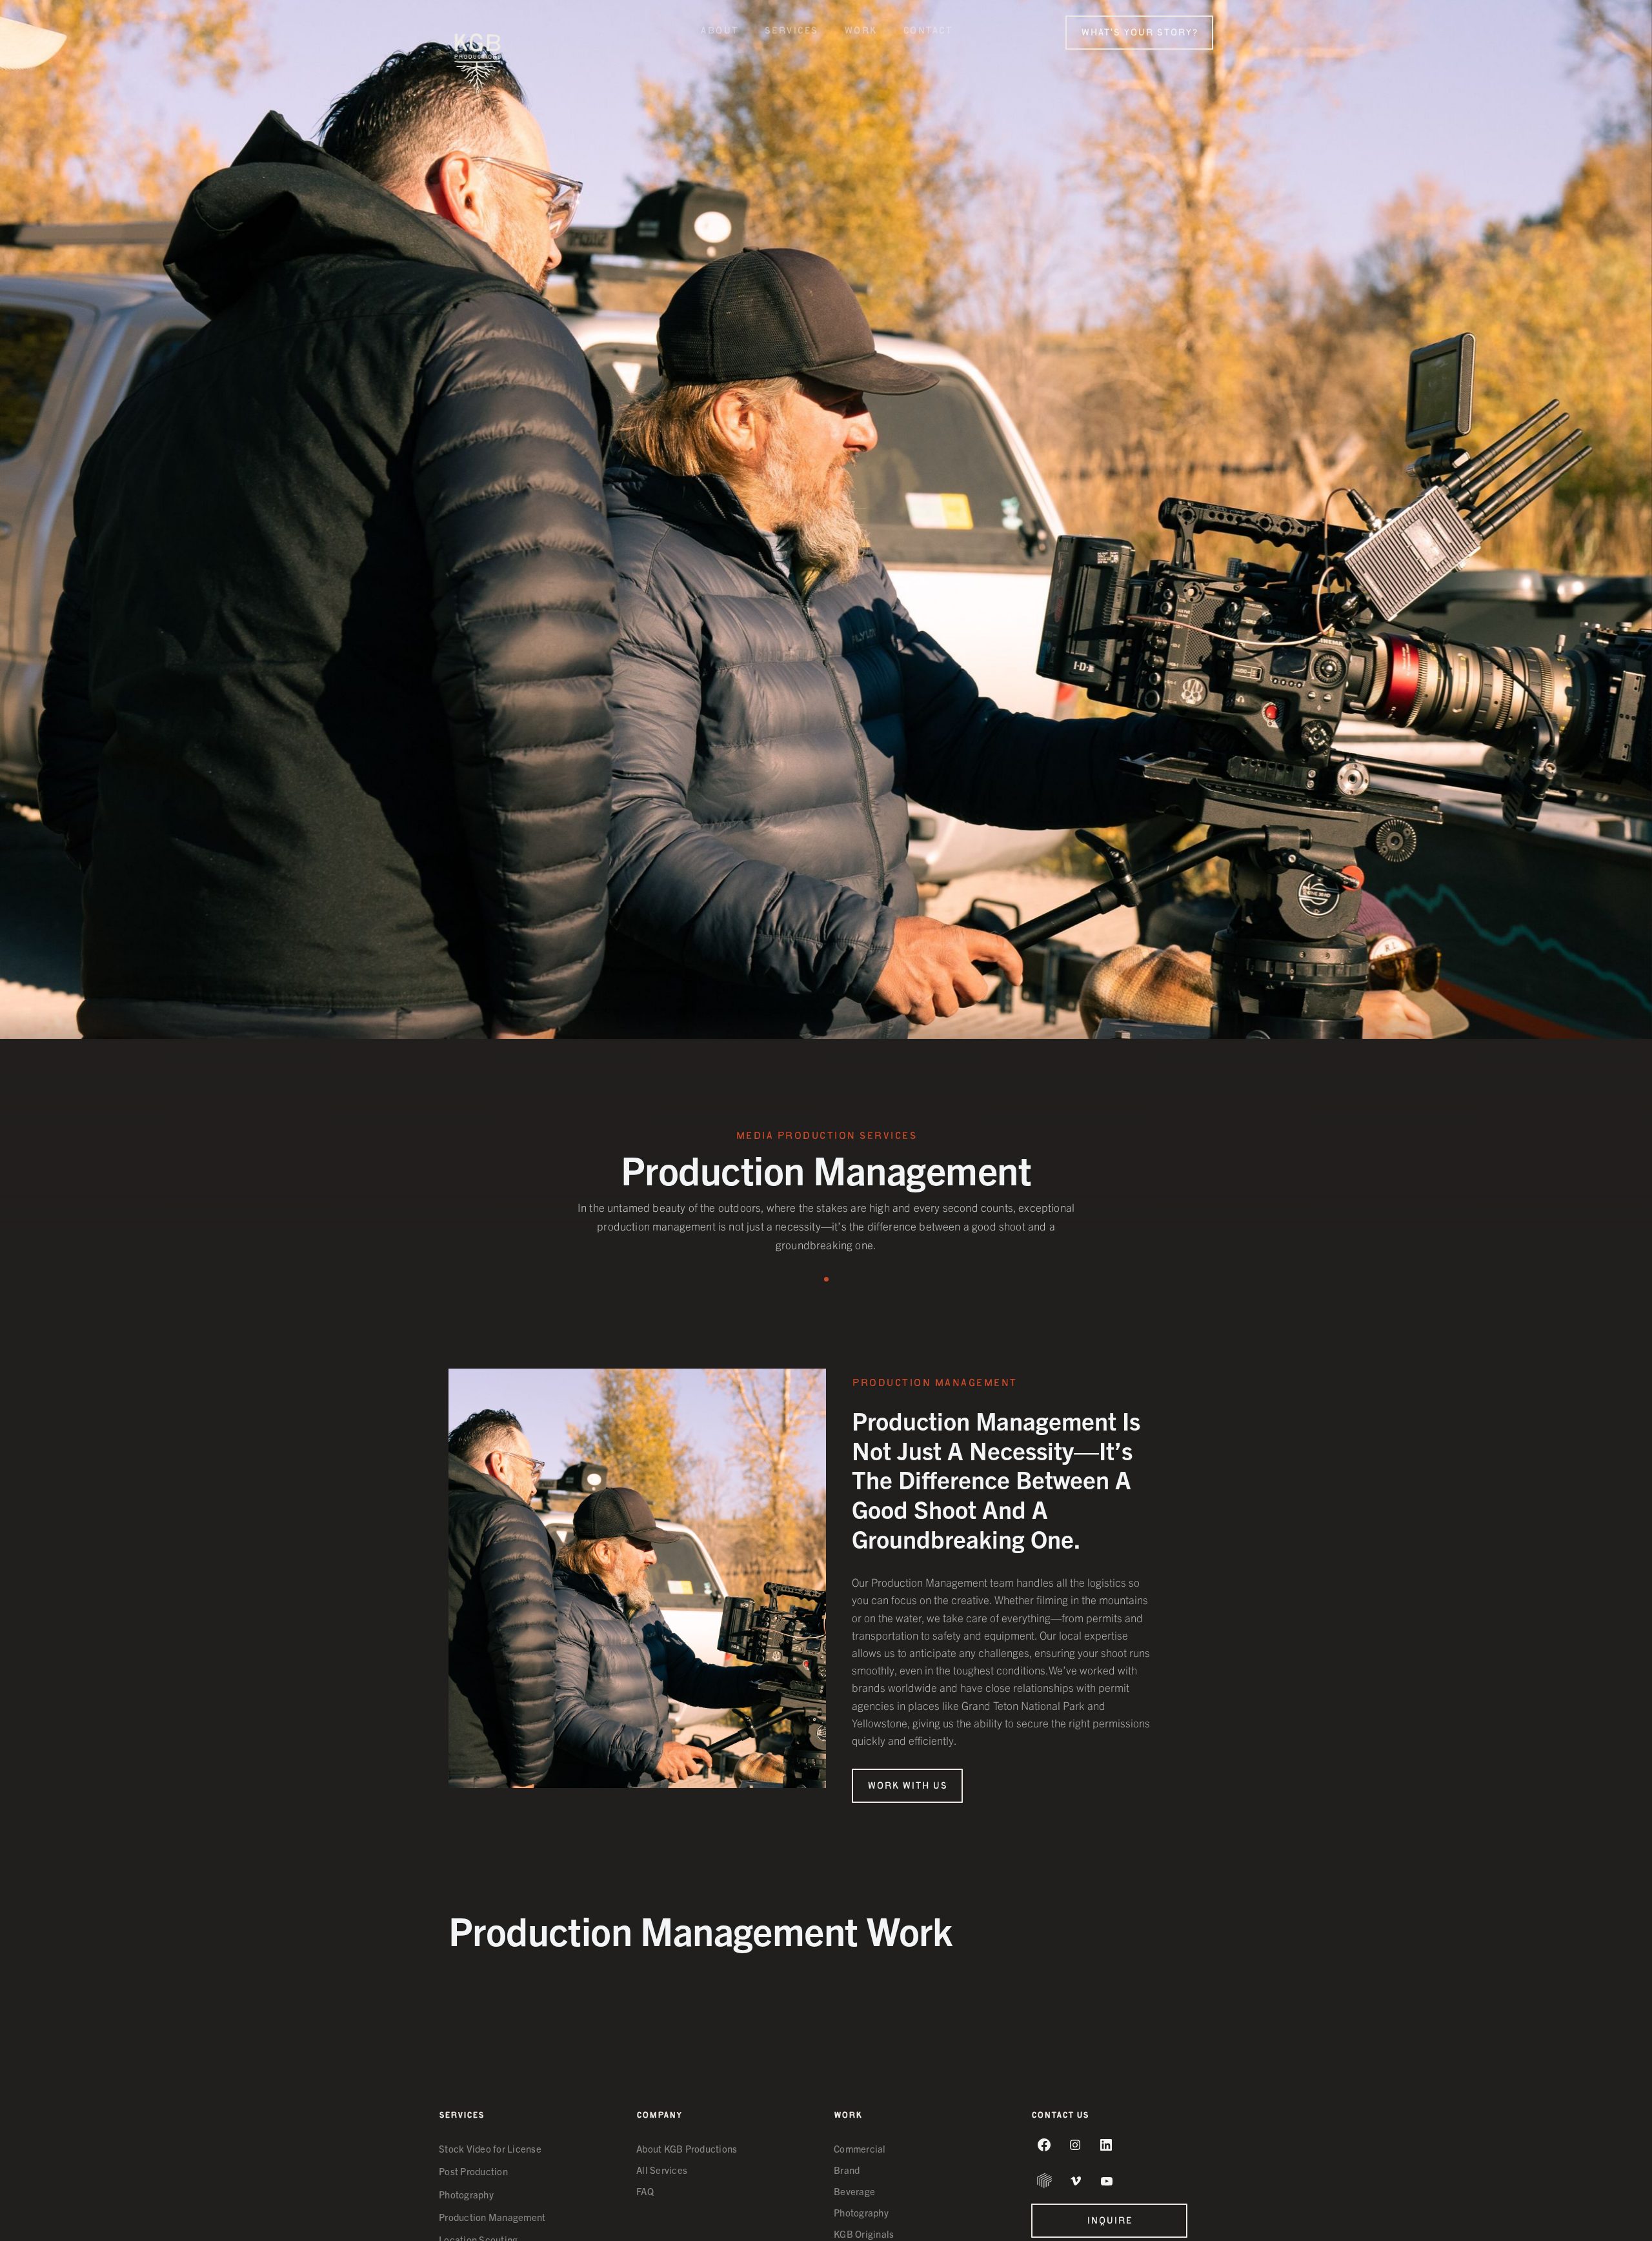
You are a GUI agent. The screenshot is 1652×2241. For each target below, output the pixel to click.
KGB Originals (864, 2234)
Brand (847, 2170)
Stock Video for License (490, 2148)
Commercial (860, 2149)
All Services (662, 2170)
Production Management (492, 2217)
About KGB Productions (687, 2149)
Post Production (473, 2171)
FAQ (645, 2191)
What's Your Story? (1139, 34)
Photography (466, 2194)
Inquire (1109, 2222)
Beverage (854, 2191)
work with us (907, 1787)
